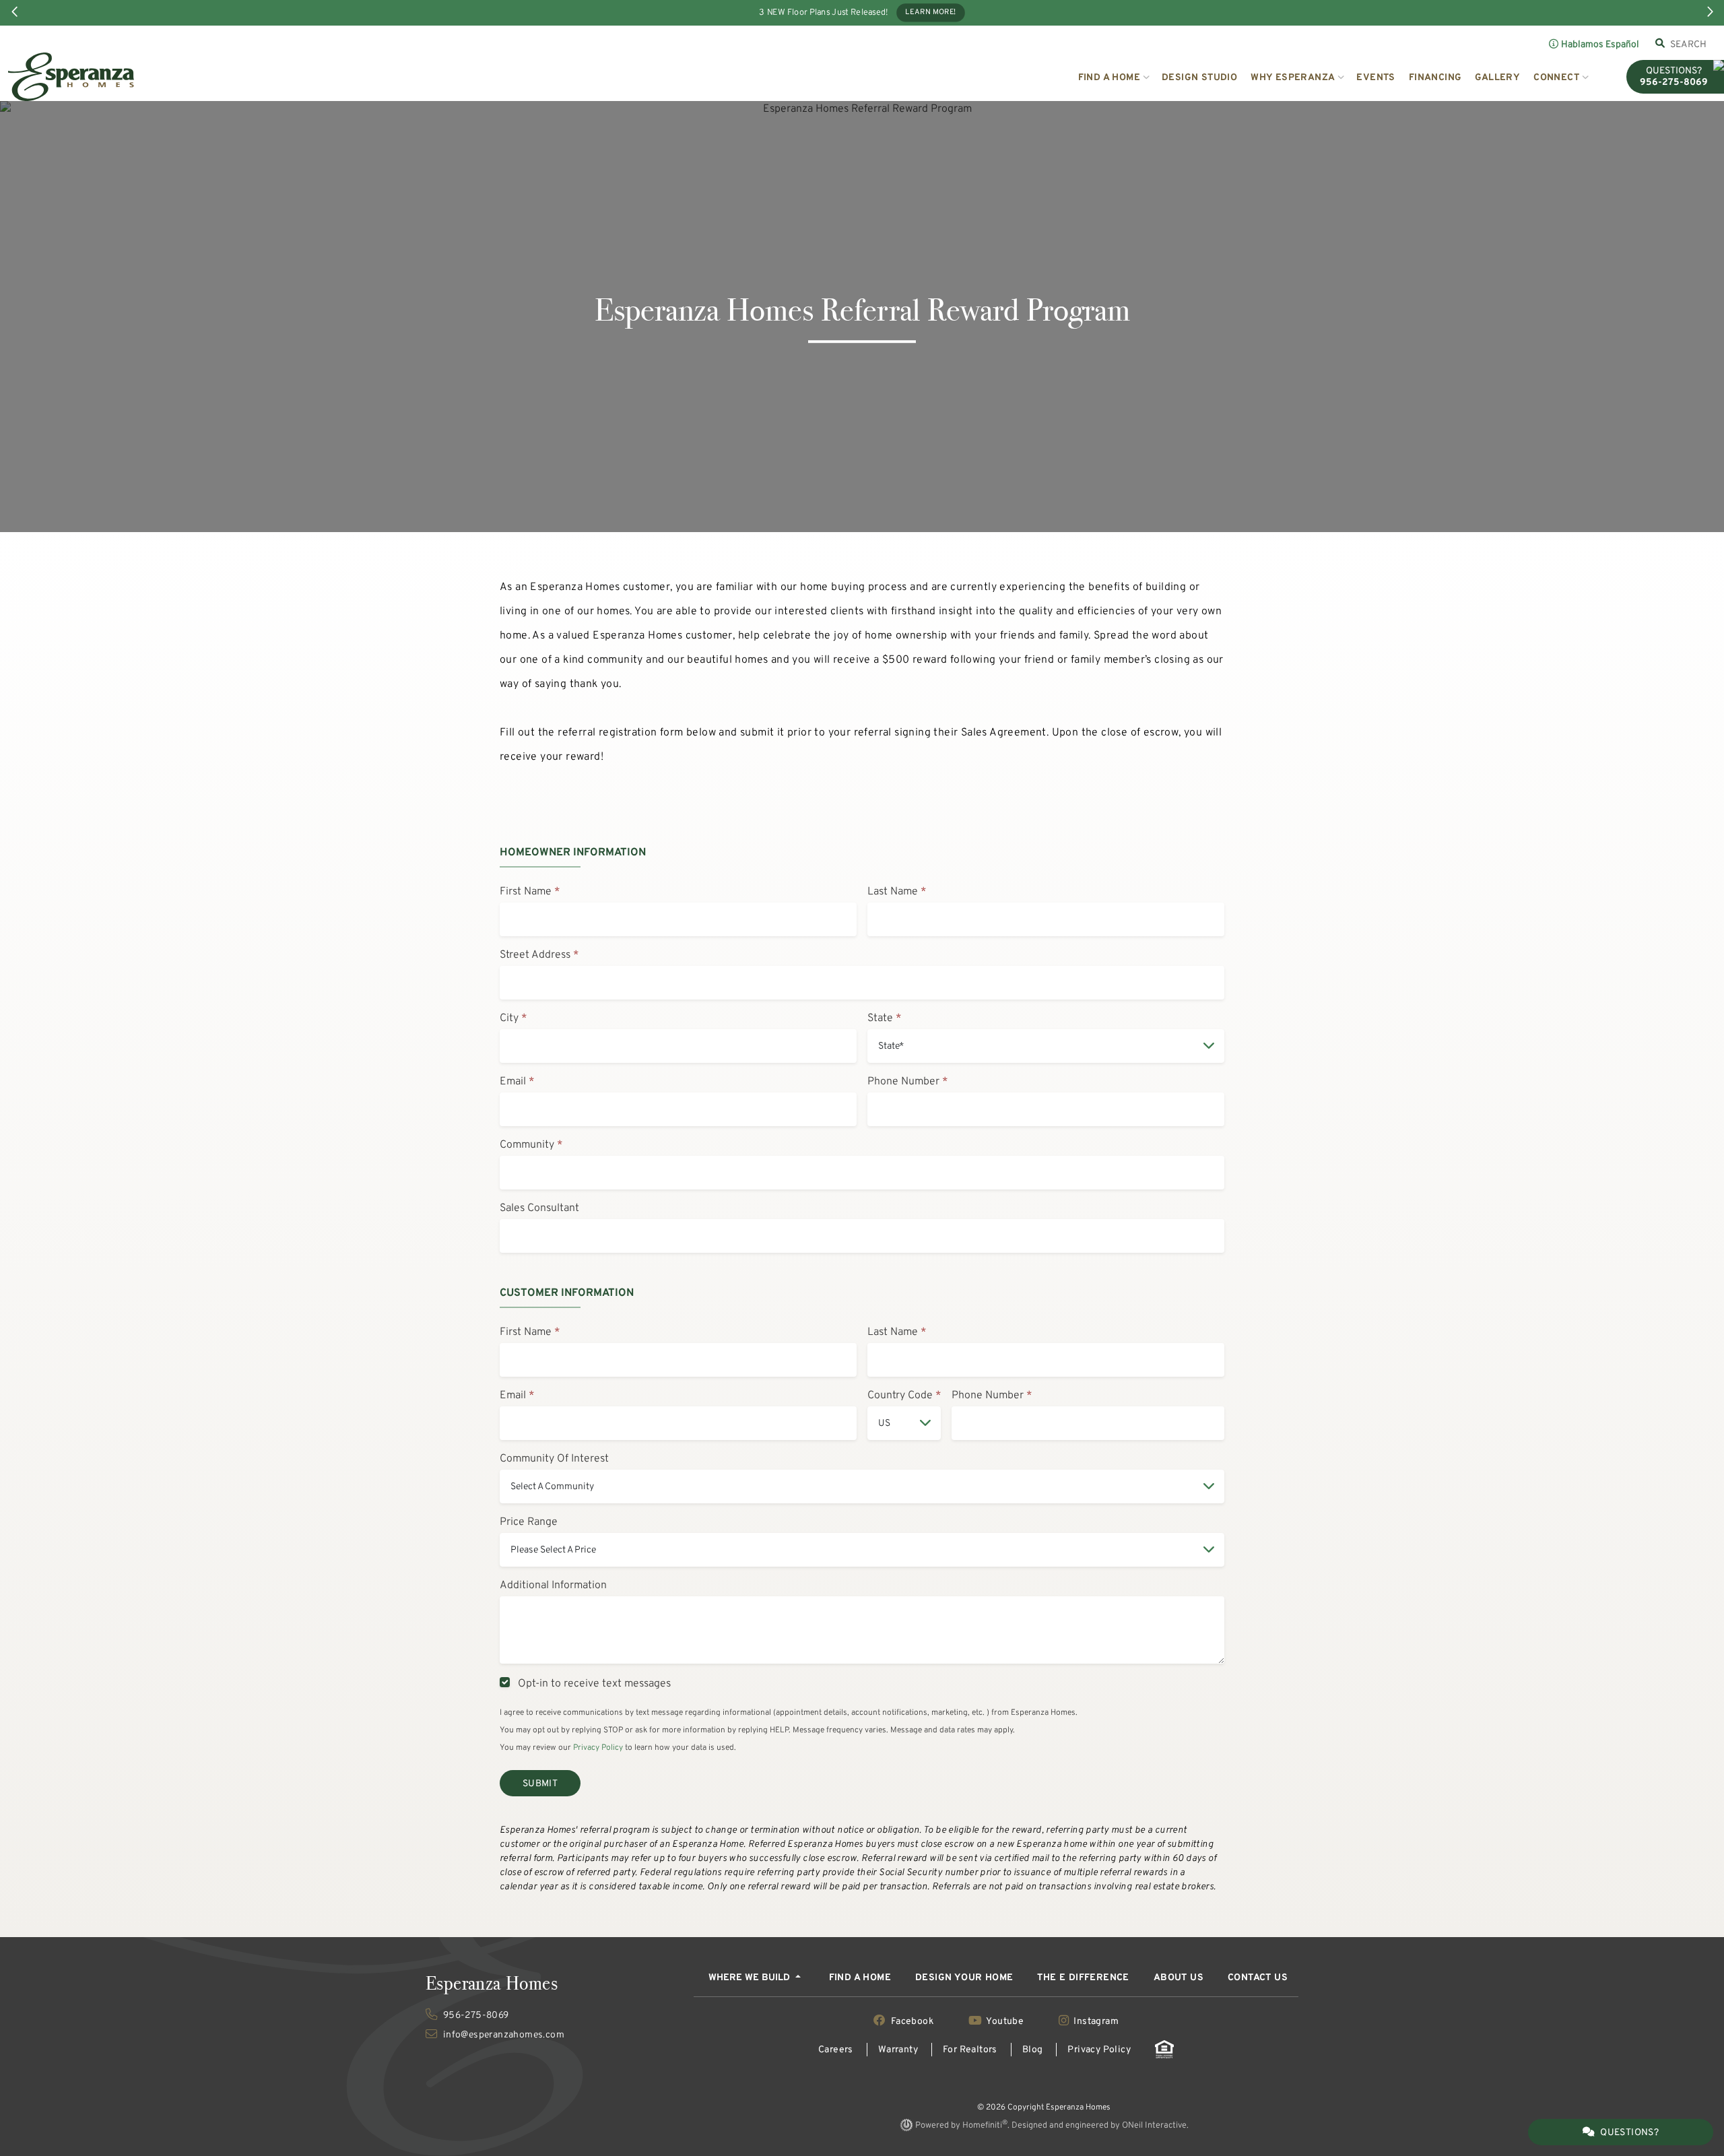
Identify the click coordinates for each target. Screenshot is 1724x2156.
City (509, 1018)
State (880, 1018)
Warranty (898, 2050)
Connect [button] (1556, 78)
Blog (1033, 2050)
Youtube (1005, 2022)
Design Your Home (964, 1978)
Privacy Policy (598, 1748)
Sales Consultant (539, 1208)
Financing (1435, 78)
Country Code (900, 1396)
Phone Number (903, 1082)
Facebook (912, 2022)
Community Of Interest (554, 1459)
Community (527, 1145)
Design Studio (1199, 78)
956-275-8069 (474, 2016)
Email (513, 1082)
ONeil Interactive (1154, 2126)
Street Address (535, 955)
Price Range (529, 1522)
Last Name (893, 892)
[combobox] (1689, 44)
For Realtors (970, 2050)
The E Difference (1083, 1978)
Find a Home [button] (1109, 78)
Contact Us (1258, 1978)
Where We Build (751, 1978)
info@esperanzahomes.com (502, 2035)
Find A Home (860, 1978)
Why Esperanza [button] (1293, 78)
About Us (1179, 1978)
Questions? (1629, 2133)
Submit (540, 1784)
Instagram (1095, 2022)
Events (1375, 78)
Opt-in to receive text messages (592, 1684)
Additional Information (553, 1586)
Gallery (1497, 78)
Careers (836, 2050)
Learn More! (931, 13)
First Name (526, 892)
